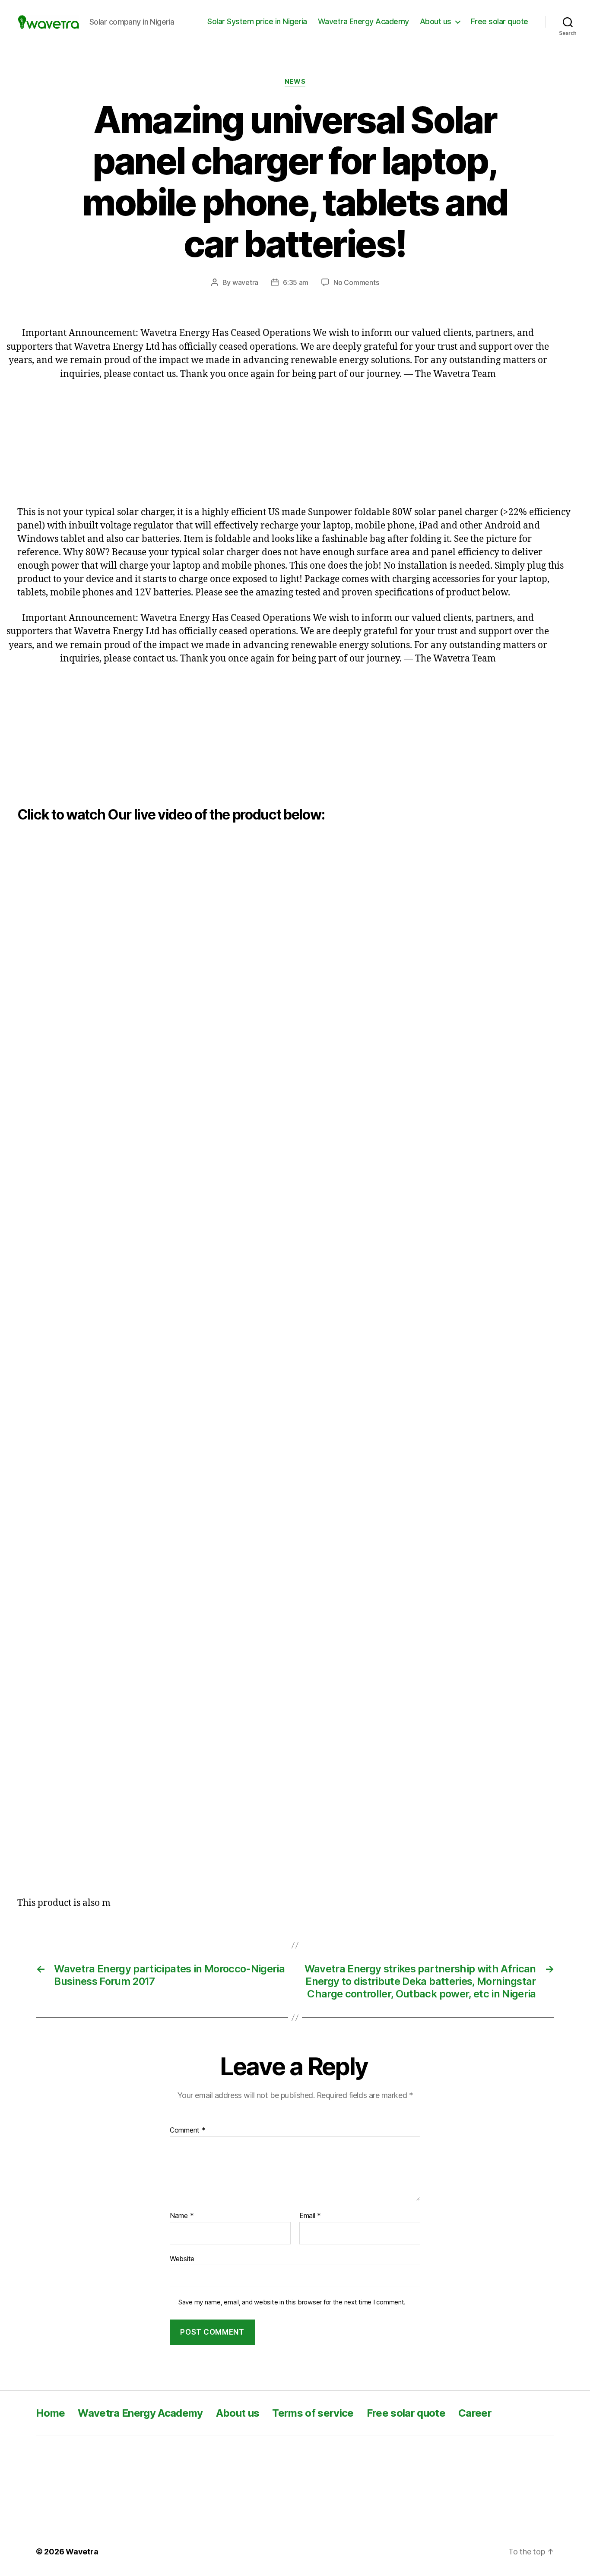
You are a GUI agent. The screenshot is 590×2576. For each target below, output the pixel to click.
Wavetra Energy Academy (363, 21)
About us (436, 21)
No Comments (356, 282)
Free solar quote (500, 21)
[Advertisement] (278, 441)
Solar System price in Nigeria (257, 21)
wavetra (245, 282)
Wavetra (82, 2552)
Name (182, 2216)
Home (50, 2413)
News (295, 82)
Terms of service (313, 2413)
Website (182, 2258)
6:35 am (296, 282)
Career (475, 2413)
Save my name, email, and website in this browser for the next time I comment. (292, 2302)
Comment (188, 2130)
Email (310, 2216)
